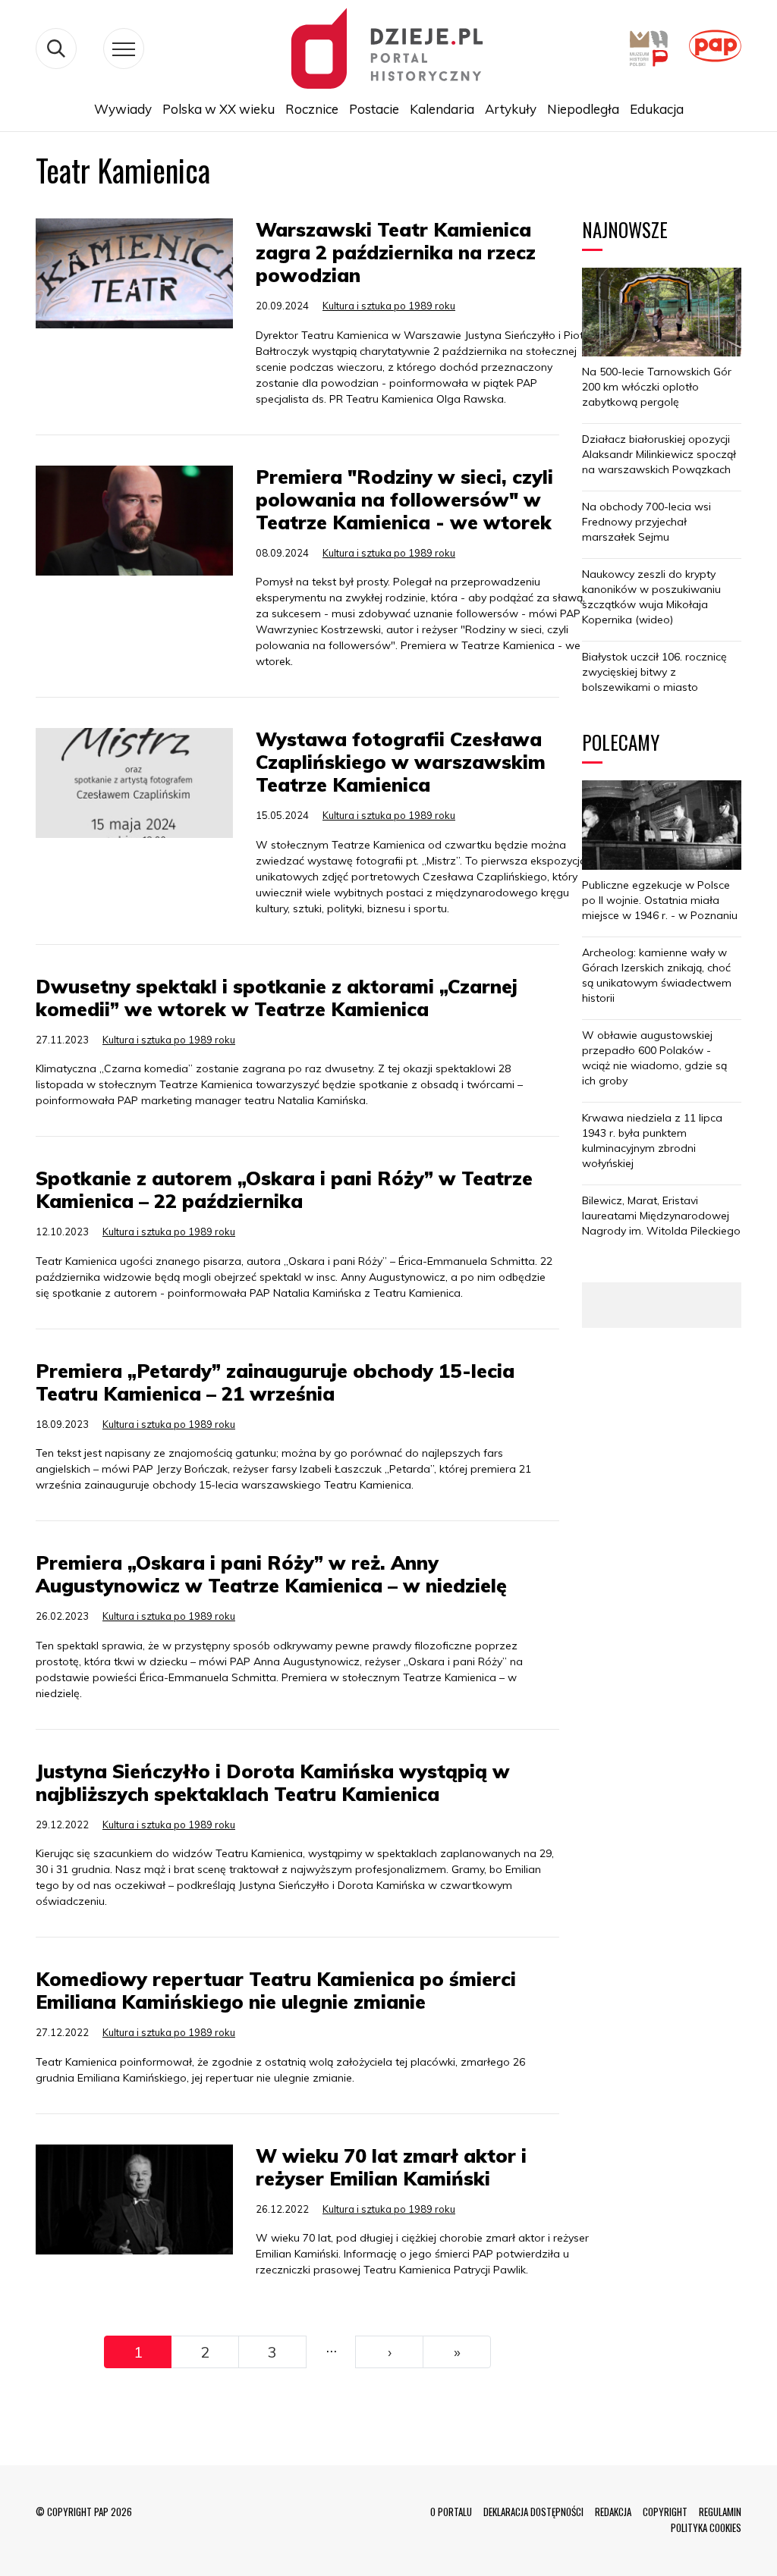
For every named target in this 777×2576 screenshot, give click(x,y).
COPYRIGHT (665, 2512)
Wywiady (123, 109)
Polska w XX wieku (219, 109)
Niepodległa (583, 109)
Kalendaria (442, 109)
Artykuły (511, 109)
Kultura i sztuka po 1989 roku (389, 306)
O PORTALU (451, 2512)
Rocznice (312, 109)
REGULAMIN (720, 2512)
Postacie (374, 109)
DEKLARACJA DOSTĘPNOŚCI (533, 2512)
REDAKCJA (613, 2512)
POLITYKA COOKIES (706, 2527)
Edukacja (657, 109)
